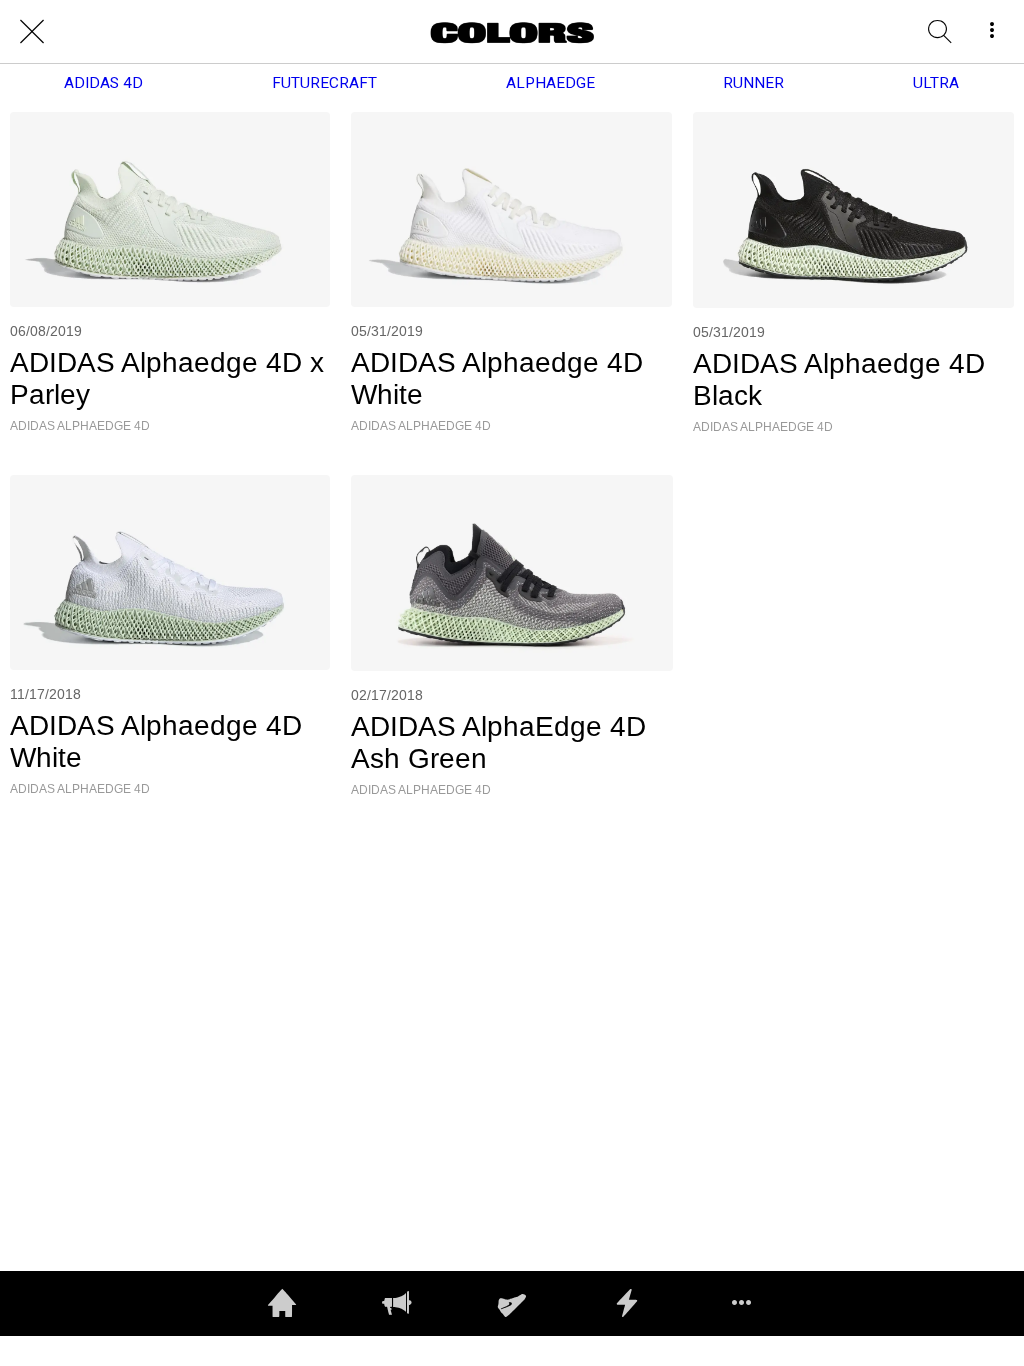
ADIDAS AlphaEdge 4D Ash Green (498, 742)
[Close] (32, 32)
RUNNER (753, 83)
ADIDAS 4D (103, 83)
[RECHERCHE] (940, 32)
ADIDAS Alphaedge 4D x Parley (167, 378)
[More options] (992, 32)
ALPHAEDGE (550, 83)
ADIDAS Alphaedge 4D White (497, 378)
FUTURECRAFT (324, 83)
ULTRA (936, 83)
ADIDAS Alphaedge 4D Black (839, 379)
